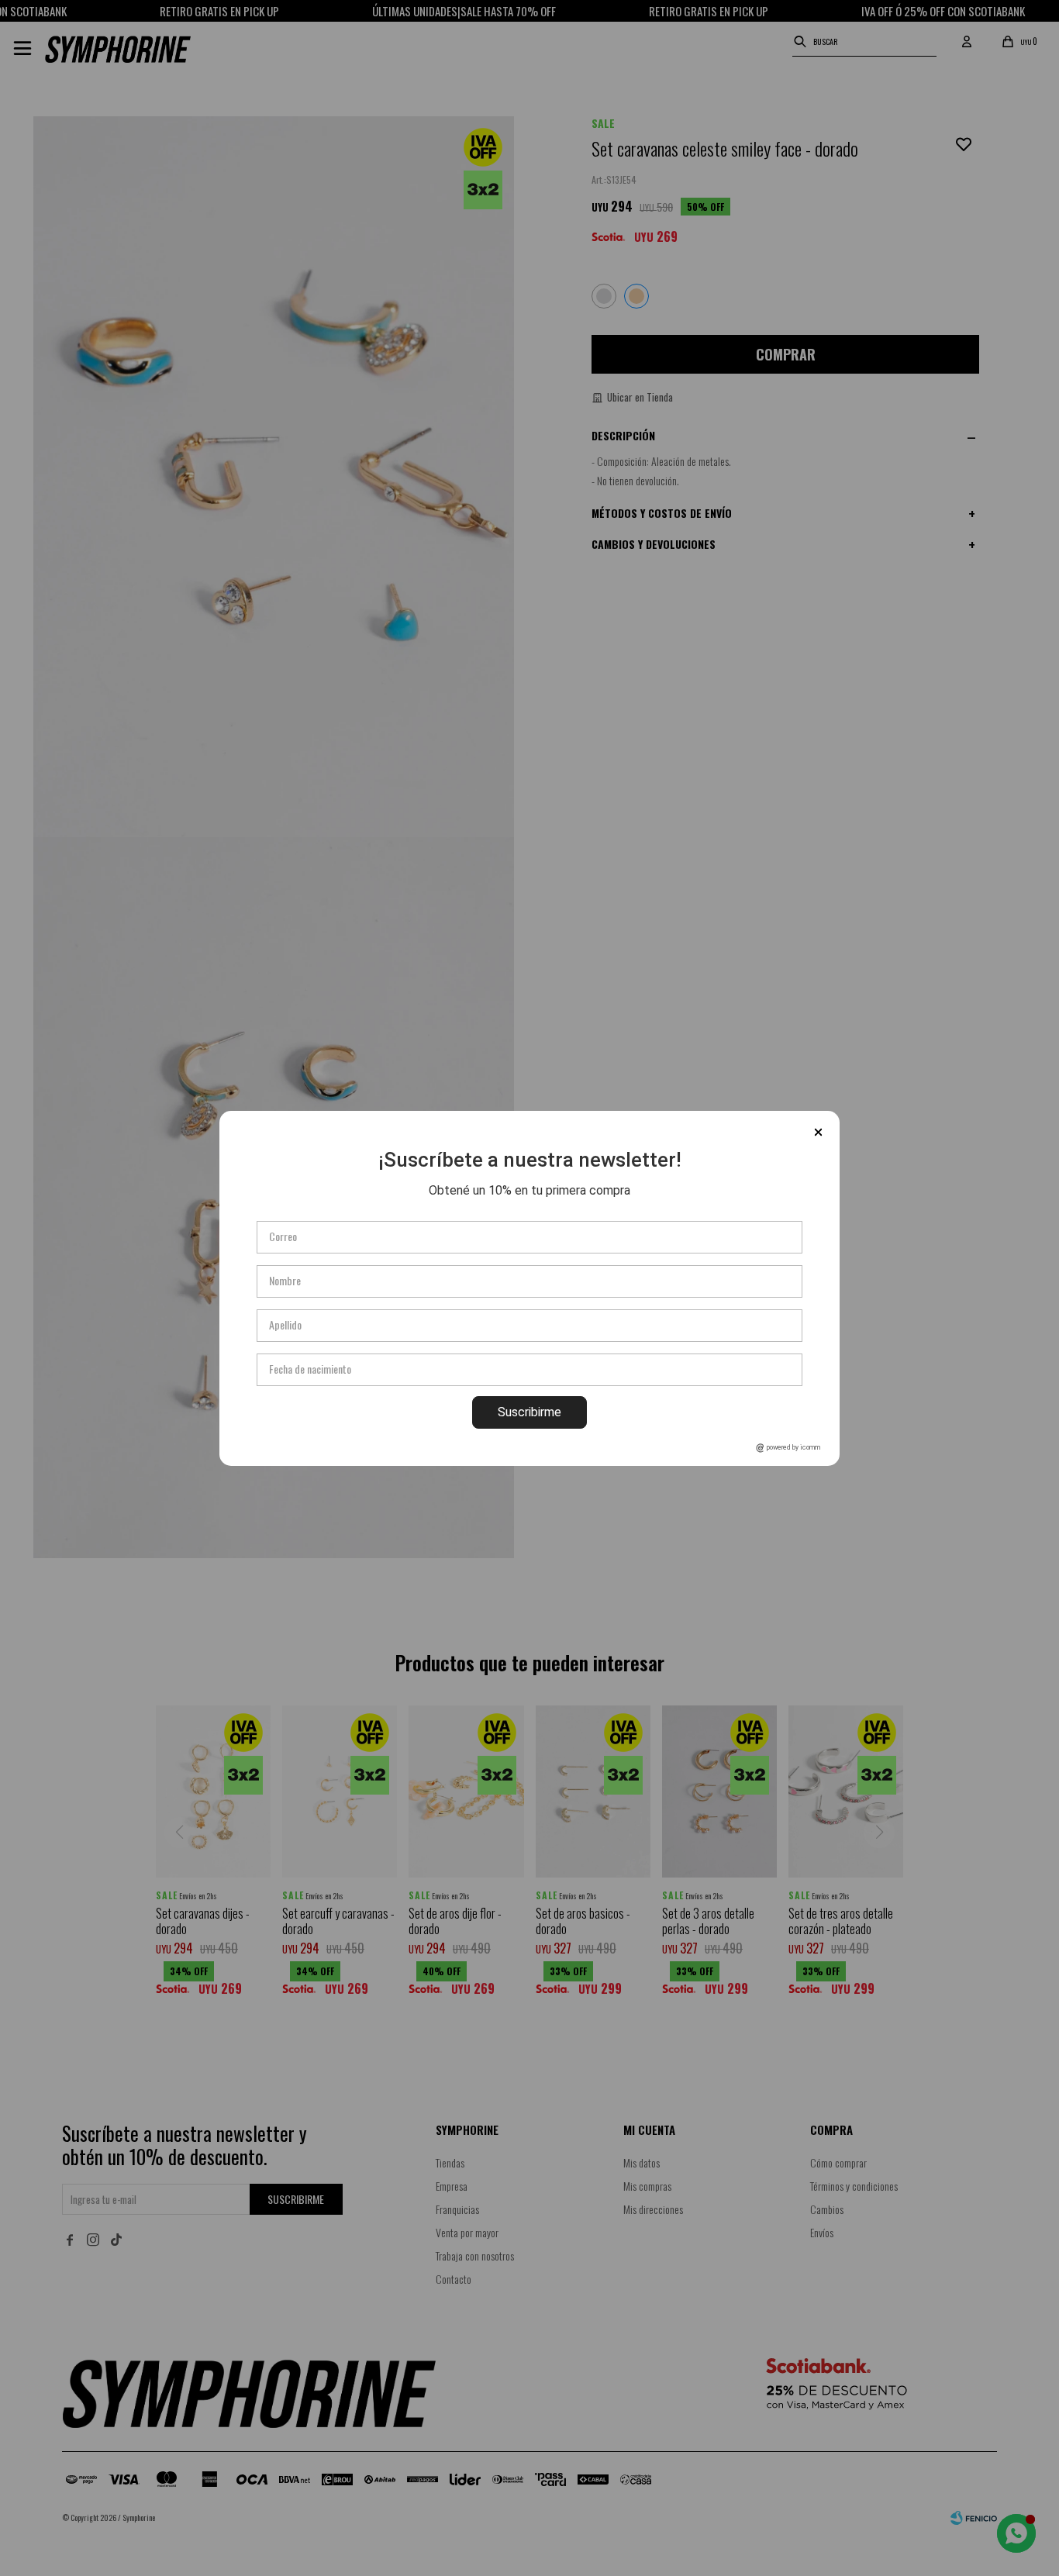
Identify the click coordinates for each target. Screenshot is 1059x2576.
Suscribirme (529, 1412)
